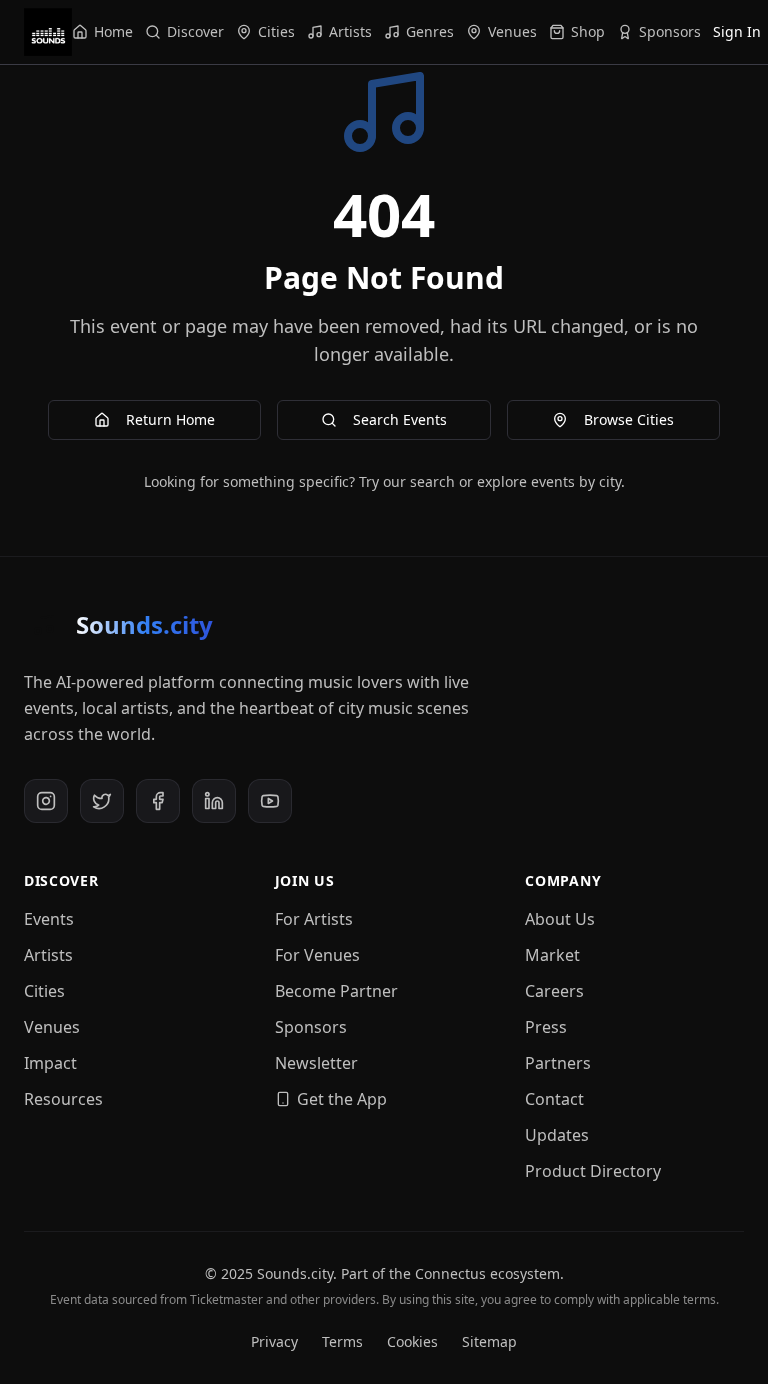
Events (49, 919)
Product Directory (593, 1171)
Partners (558, 1063)
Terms (342, 1341)
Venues (52, 1027)
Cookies (412, 1341)
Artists (48, 955)
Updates (557, 1135)
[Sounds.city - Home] (48, 32)
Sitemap (489, 1341)
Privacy (274, 1341)
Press (546, 1027)
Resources (63, 1099)
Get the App (342, 1099)
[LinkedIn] (214, 801)
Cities (44, 991)
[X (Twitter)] (102, 801)
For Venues (317, 955)
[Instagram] (46, 801)
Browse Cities (629, 419)
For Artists (314, 919)
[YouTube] (270, 801)
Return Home (170, 419)
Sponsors (311, 1027)
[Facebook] (158, 801)
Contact (554, 1099)
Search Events (400, 419)
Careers (554, 991)
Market (552, 955)
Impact (50, 1063)
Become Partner (336, 991)
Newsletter (316, 1063)
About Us (560, 919)
